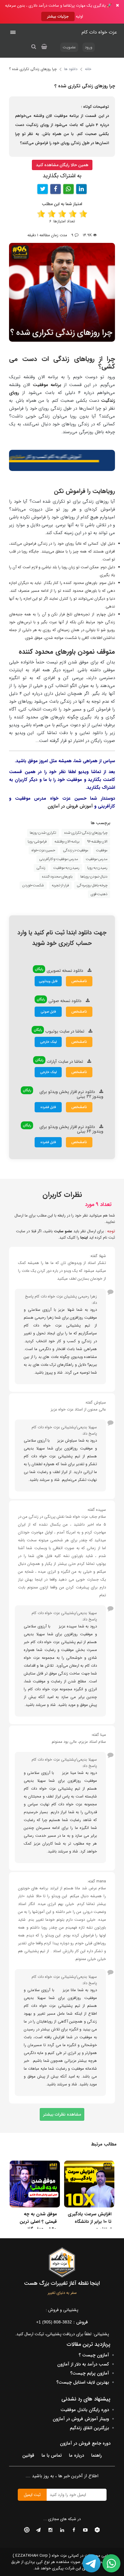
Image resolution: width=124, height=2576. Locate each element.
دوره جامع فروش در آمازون (85, 2443)
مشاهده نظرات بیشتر (62, 2114)
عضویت (69, 47)
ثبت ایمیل (32, 2495)
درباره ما (76, 2455)
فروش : (62, 2322)
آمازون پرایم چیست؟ (90, 2373)
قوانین (28, 2455)
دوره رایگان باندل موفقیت (85, 2410)
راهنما (96, 2455)
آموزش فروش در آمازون (70, 806)
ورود (89, 47)
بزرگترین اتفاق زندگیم (89, 2428)
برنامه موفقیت (47, 385)
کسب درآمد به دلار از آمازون (83, 2364)
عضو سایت (63, 1231)
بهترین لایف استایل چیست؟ (83, 2382)
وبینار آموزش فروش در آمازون (81, 2419)
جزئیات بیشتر (58, 16)
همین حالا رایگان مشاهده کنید (62, 165)
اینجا (84, 1238)
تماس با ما (52, 2455)
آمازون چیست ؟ (94, 2355)
